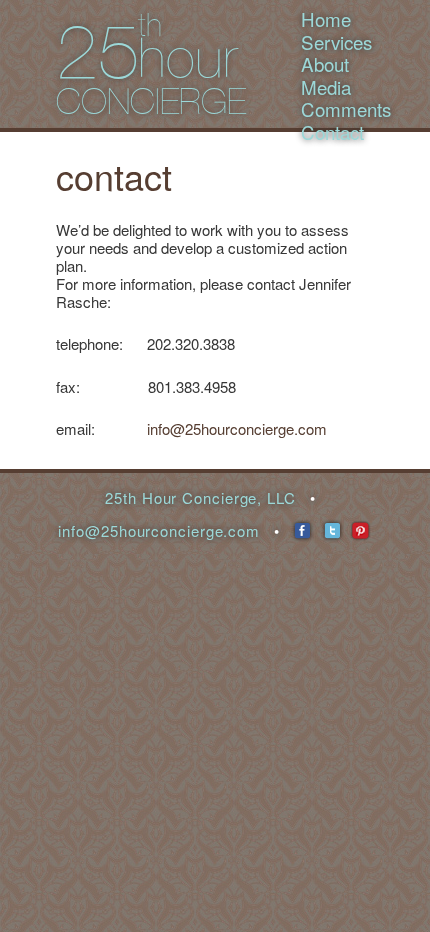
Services (336, 41)
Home (326, 18)
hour (187, 58)
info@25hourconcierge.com (237, 428)
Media (326, 86)
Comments (346, 108)
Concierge (151, 101)
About (325, 63)
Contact (332, 131)
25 (98, 52)
